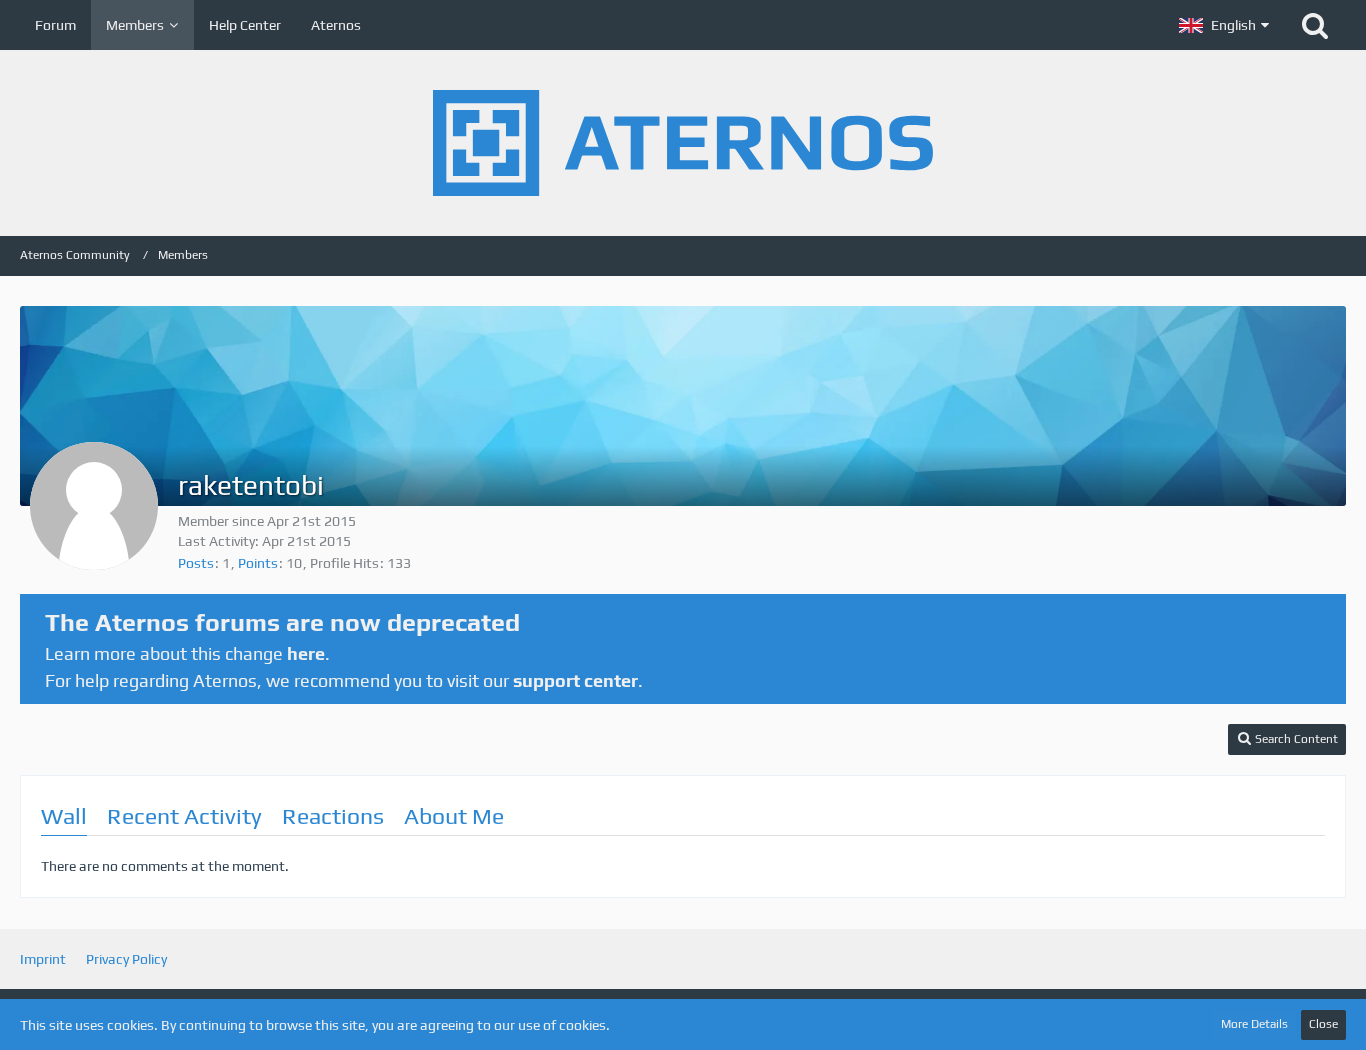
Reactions (333, 815)
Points (258, 563)
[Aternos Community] (683, 143)
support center (575, 680)
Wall (64, 815)
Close (1323, 1024)
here (306, 653)
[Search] (1315, 25)
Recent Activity (184, 815)
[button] (1224, 25)
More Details (1254, 1024)
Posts (196, 563)
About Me (454, 815)
